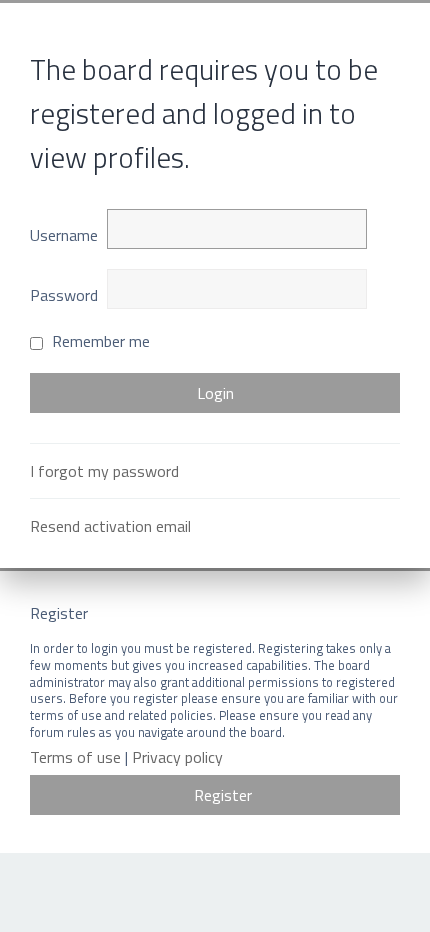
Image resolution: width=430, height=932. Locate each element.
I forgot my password (104, 471)
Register (223, 795)
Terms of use (75, 757)
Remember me (99, 341)
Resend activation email (110, 526)
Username (64, 235)
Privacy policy (177, 757)
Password (64, 295)
